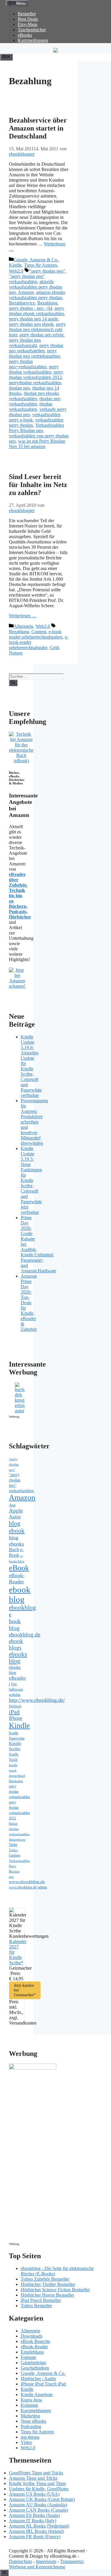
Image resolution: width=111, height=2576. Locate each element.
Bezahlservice (22, 303)
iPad (14, 1712)
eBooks (25, 35)
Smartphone (17, 1839)
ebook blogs (16, 1644)
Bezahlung (47, 303)
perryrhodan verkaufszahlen (35, 383)
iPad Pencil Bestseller (41, 2300)
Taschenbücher (32, 30)
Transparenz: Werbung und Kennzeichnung (46, 2564)
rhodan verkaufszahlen (31, 407)
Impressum (46, 2561)
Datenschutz (20, 2561)
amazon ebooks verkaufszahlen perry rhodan (37, 295)
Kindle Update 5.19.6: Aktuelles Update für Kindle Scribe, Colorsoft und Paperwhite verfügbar (31, 1066)
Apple (16, 1511)
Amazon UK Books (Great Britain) (42, 2499)
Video (26, 2442)
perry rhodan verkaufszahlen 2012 (36, 375)
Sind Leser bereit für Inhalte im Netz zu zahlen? (38, 485)
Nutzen (16, 653)
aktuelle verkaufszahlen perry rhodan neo (36, 287)
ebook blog (20, 1594)
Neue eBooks (33, 2421)
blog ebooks (16, 1541)
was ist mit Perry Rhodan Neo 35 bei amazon (37, 444)
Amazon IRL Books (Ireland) (36, 2531)
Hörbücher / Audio (38, 2379)
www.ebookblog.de (27, 1882)
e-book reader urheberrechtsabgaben (36, 634)
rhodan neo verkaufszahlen (35, 401)
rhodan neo (19, 388)
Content (39, 632)
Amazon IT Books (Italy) (33, 2521)
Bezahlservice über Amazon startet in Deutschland (38, 128)
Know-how (32, 2400)
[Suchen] (13, 683)
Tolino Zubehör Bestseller (45, 2279)
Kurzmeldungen (33, 40)
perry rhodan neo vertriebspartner (34, 353)
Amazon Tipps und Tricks (33, 2478)
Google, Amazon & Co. (36, 260)
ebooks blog (18, 1658)
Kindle (15, 265)
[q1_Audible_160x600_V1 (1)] (33, 2068)
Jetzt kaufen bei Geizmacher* (25, 1990)
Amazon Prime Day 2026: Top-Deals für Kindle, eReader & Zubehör (29, 1303)
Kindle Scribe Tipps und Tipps (37, 2483)
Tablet (13, 1845)
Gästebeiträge (33, 2363)
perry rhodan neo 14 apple (33, 319)
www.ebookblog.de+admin (28, 1887)
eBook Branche (35, 2341)
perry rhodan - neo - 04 (30, 308)
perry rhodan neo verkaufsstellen (36, 348)
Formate (28, 2357)
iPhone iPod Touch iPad (43, 2384)
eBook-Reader (17, 1578)
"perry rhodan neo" (47, 271)
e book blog (15, 1621)
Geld (54, 648)
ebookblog (22, 1608)
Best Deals (28, 19)
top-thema (30, 2437)
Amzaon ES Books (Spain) (34, 2515)
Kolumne (29, 2405)
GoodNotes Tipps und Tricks (36, 2473)
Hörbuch (15, 1706)
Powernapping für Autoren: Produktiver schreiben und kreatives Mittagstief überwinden (34, 1122)
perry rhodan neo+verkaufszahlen (28, 364)
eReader (17, 1678)
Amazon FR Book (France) (35, 2537)
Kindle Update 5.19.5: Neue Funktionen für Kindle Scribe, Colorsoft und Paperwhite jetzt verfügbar (31, 1180)
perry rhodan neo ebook (31, 324)
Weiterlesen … (23, 616)
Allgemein (23, 626)
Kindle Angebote (37, 2395)
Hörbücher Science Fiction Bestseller (55, 2290)
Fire (14, 1684)
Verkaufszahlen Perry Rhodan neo (36, 428)
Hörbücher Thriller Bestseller (48, 2284)
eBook (19, 1568)
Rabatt (13, 1824)
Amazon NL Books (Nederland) (39, 2526)
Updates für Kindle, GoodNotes (39, 2489)
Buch (14, 1550)
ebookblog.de (25, 1635)
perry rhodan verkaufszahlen (34, 369)
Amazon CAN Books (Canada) (38, 2510)
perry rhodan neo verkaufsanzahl (25, 343)
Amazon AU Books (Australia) (38, 2505)
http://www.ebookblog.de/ (37, 1700)
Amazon (26, 292)
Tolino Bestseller (36, 2306)
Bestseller (27, 14)
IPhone (16, 1718)
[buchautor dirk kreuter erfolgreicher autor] (20, 1411)
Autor (15, 1517)
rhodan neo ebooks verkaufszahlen (34, 396)
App (12, 1505)
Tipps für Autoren (41, 265)
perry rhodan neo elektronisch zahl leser (37, 329)
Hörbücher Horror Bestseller (47, 2295)
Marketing (16, 1781)
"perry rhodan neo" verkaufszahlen (27, 279)
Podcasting (31, 2426)
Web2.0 (16, 271)
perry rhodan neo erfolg (42, 335)
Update (15, 1855)
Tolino (13, 1850)
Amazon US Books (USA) (34, 2494)
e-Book (16, 1552)
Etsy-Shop (28, 24)
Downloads (32, 2336)
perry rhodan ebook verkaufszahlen (37, 311)
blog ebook (17, 1527)
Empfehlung (32, 2352)
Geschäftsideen (35, 2368)
